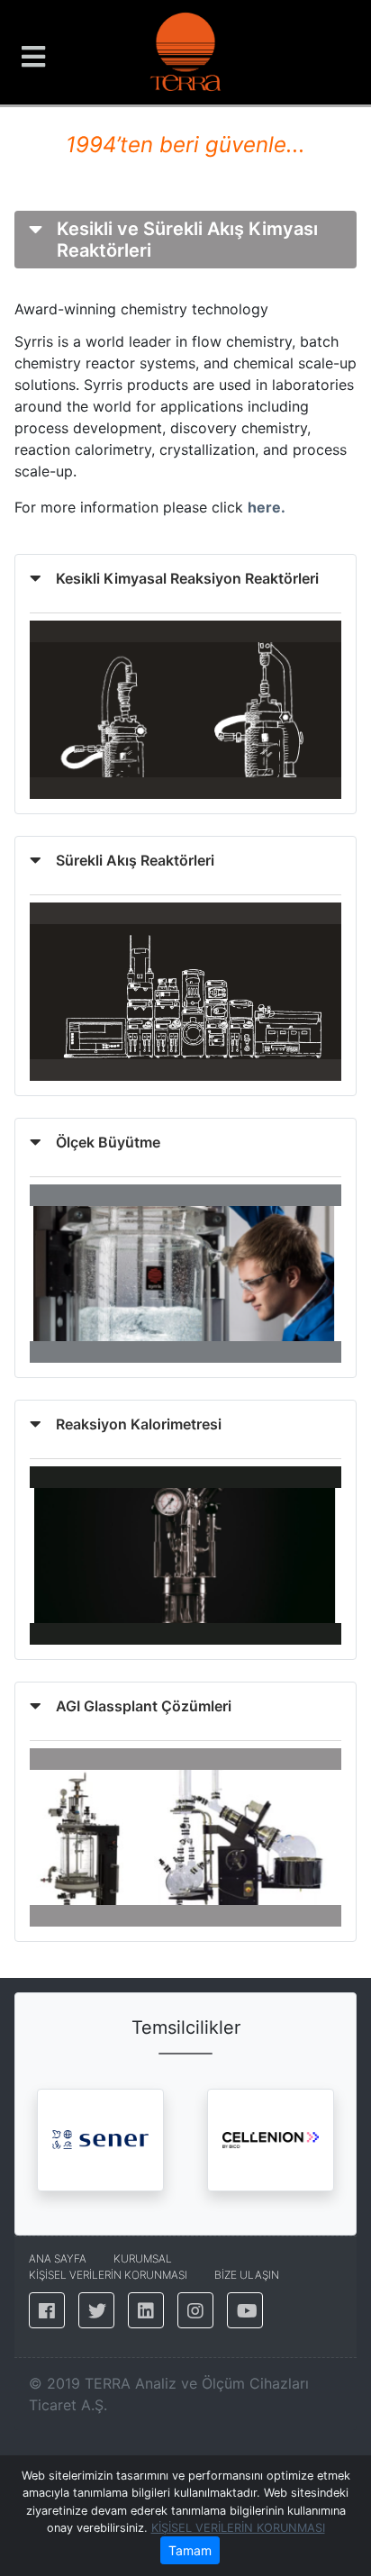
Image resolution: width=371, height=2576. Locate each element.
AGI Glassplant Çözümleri (144, 1706)
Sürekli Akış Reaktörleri (135, 860)
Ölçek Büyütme (108, 1142)
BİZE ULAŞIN (247, 2275)
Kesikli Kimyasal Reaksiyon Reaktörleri (187, 578)
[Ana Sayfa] (185, 50)
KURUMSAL (143, 2259)
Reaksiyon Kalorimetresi (139, 1424)
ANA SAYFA (58, 2259)
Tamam (190, 2550)
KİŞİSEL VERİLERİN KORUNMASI (238, 2528)
